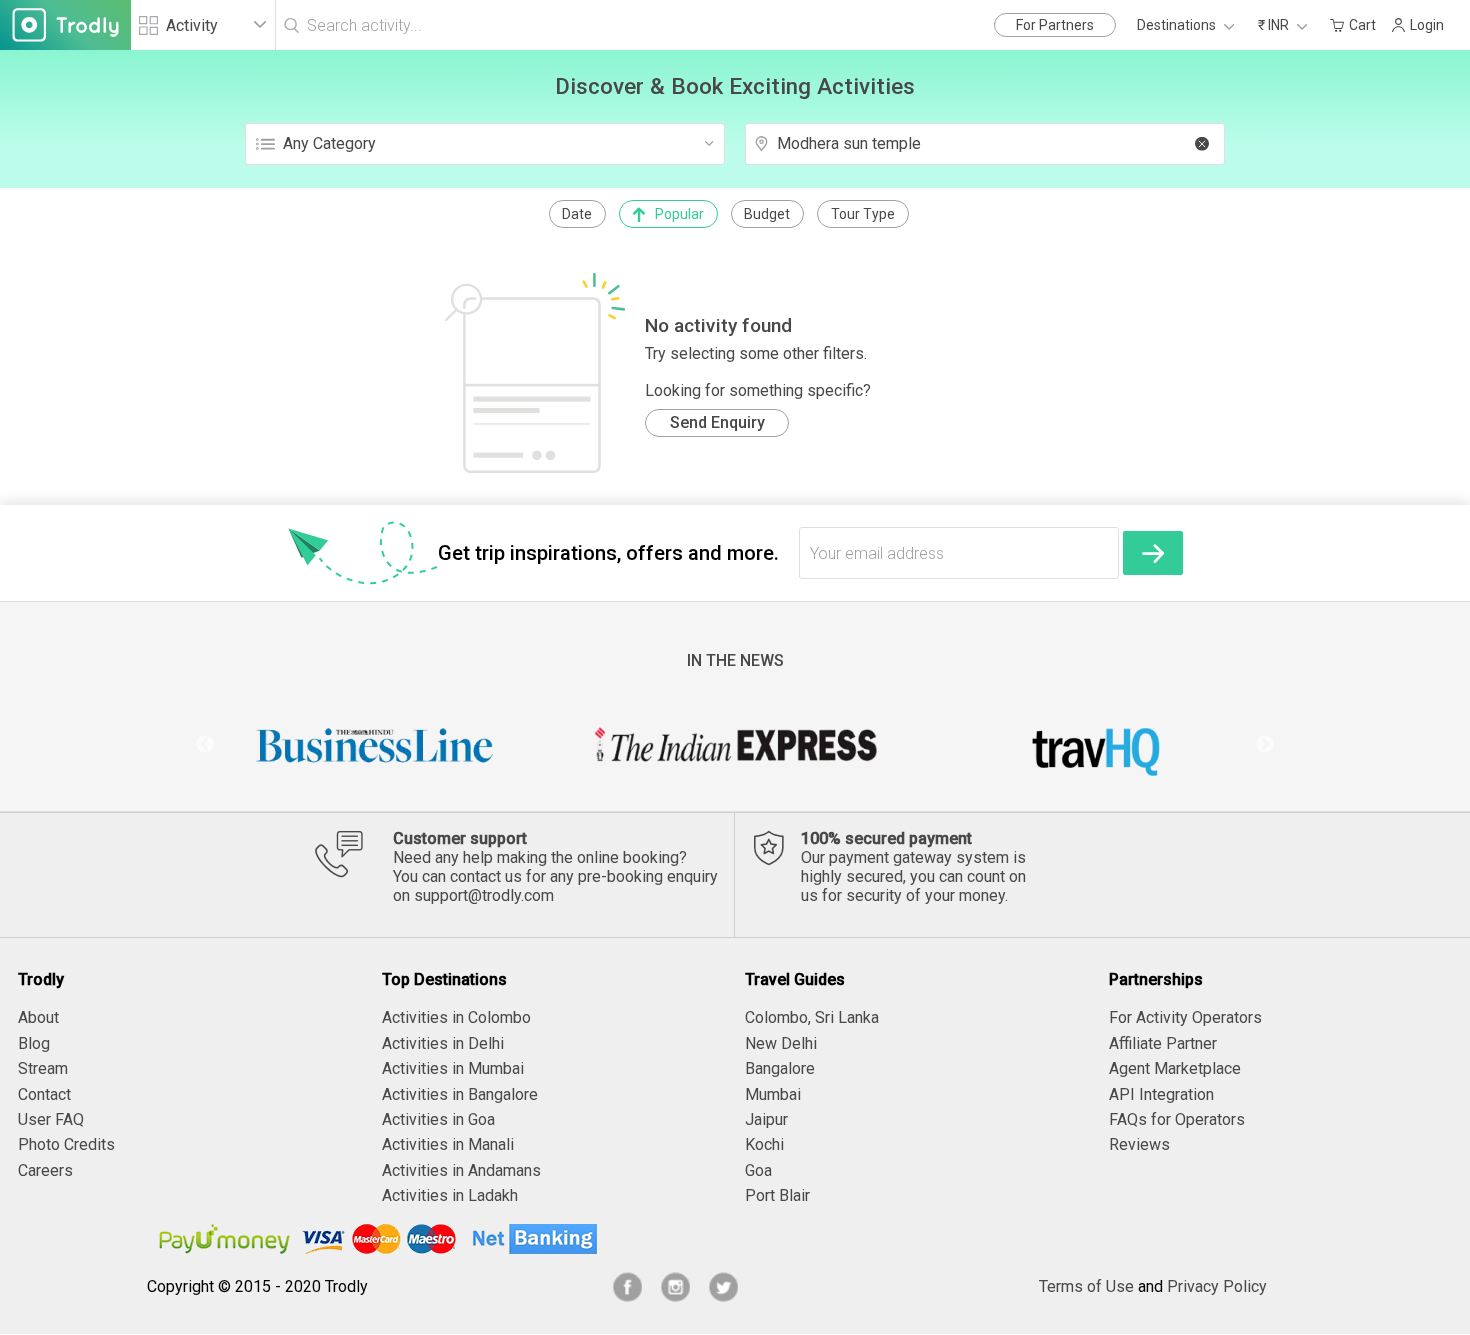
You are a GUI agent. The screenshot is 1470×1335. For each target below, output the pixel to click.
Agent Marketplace (1175, 1068)
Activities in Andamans (461, 1170)
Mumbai (773, 1094)
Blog (34, 1043)
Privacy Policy (1217, 1286)
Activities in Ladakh (450, 1195)
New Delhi (781, 1043)
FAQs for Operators (1177, 1119)
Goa (758, 1170)
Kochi (764, 1144)
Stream (43, 1068)
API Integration (1161, 1094)
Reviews (1139, 1144)
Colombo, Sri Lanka (812, 1017)
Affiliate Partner (1163, 1043)
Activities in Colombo (456, 1017)
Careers (45, 1170)
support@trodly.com (484, 895)
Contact (44, 1094)
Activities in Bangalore (460, 1094)
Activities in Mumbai (453, 1068)
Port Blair (777, 1195)
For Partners (1055, 25)
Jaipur (766, 1119)
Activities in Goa (438, 1119)
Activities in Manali (448, 1144)
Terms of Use (1086, 1286)
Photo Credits (66, 1144)
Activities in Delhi (443, 1043)
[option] (375, 745)
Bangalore (780, 1068)
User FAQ (51, 1119)
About (38, 1017)
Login (1427, 25)
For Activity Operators (1185, 1017)
